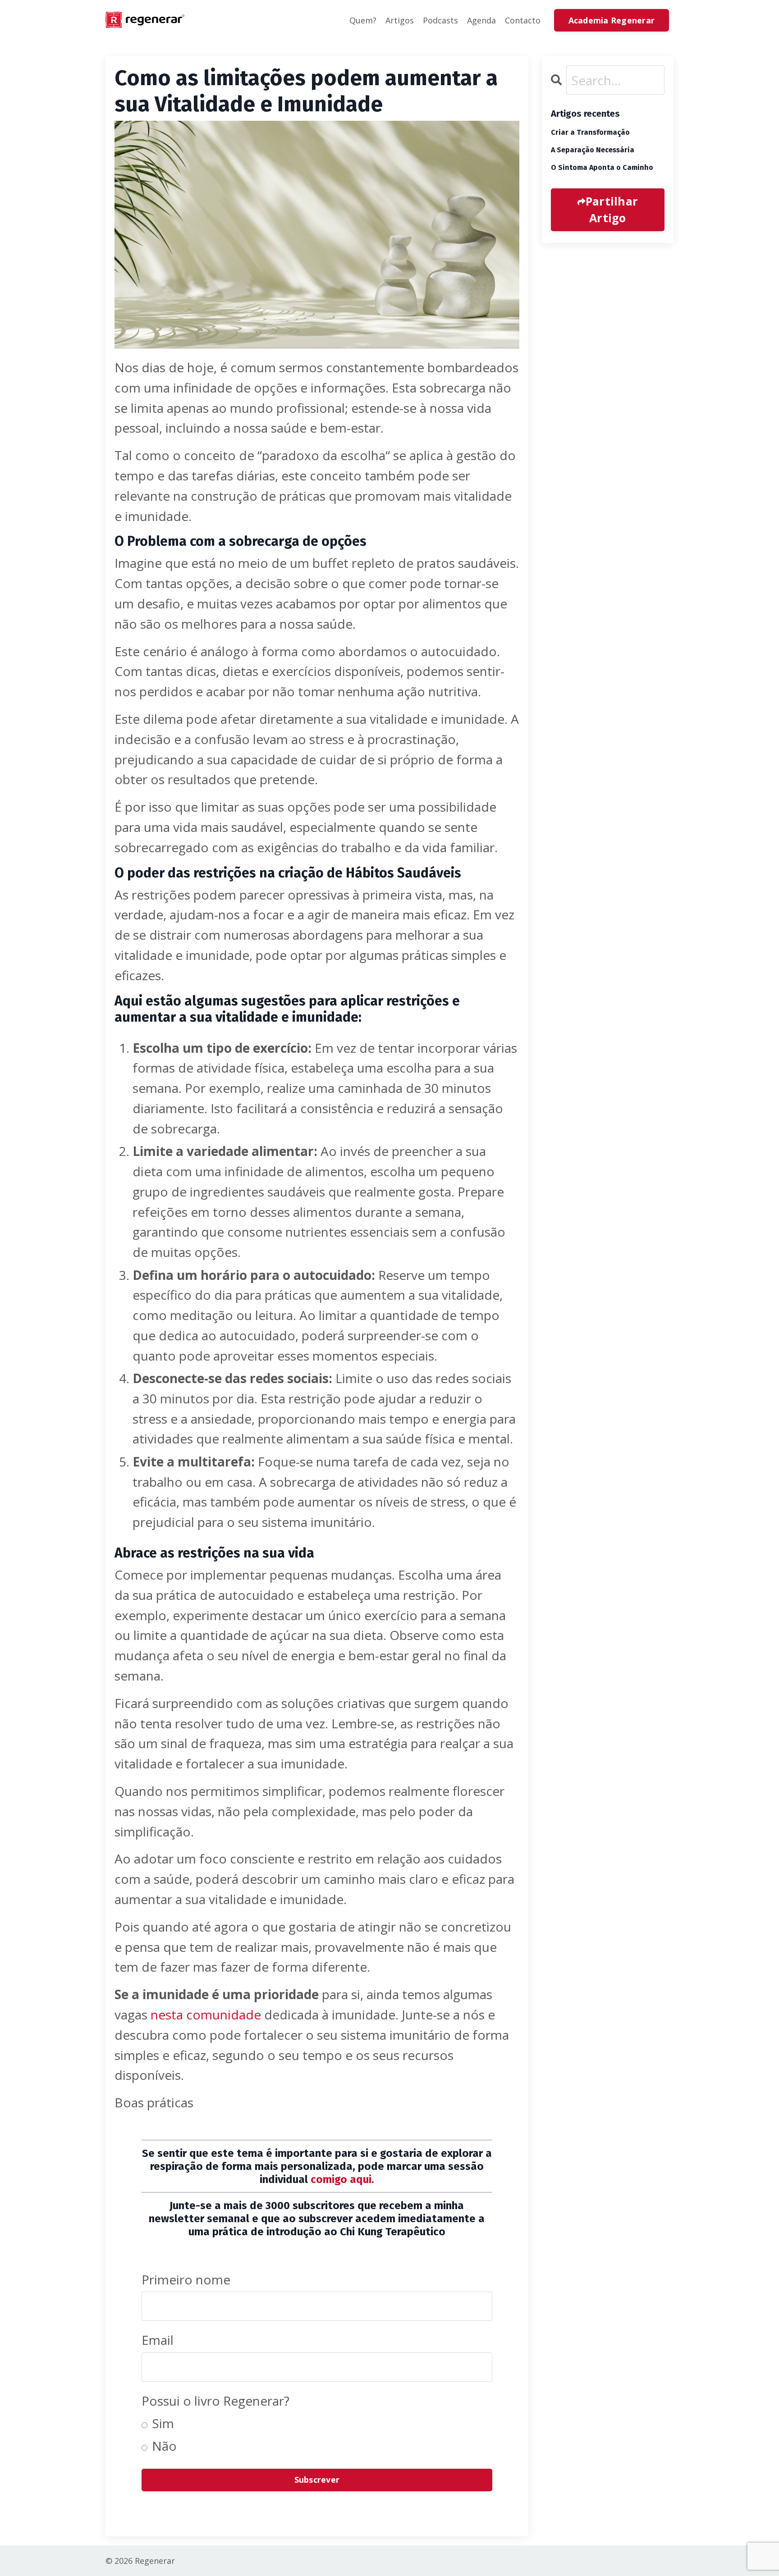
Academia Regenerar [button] (612, 20)
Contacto (523, 20)
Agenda (481, 20)
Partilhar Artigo (612, 210)
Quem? (363, 20)
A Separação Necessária (593, 150)
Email (158, 2340)
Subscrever (317, 2480)
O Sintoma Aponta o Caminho (602, 167)
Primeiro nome (186, 2279)
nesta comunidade (206, 2014)
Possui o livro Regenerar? (215, 2401)
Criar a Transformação (590, 132)
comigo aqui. (342, 2179)
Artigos (400, 20)
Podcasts (440, 20)
